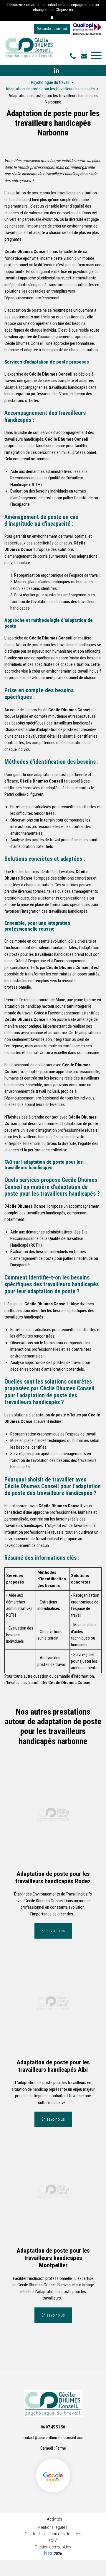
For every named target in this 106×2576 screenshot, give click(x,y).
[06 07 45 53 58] (74, 56)
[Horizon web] (48, 2553)
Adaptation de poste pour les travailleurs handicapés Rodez (53, 1877)
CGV (53, 2541)
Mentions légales (52, 2527)
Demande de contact (52, 29)
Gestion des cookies (53, 2547)
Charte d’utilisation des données (53, 2534)
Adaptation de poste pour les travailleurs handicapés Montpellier (53, 2258)
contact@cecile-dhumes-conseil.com (85, 56)
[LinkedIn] (56, 70)
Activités (54, 2519)
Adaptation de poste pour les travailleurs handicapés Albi (53, 2066)
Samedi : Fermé (53, 2448)
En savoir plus (53, 1931)
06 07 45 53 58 (53, 2427)
